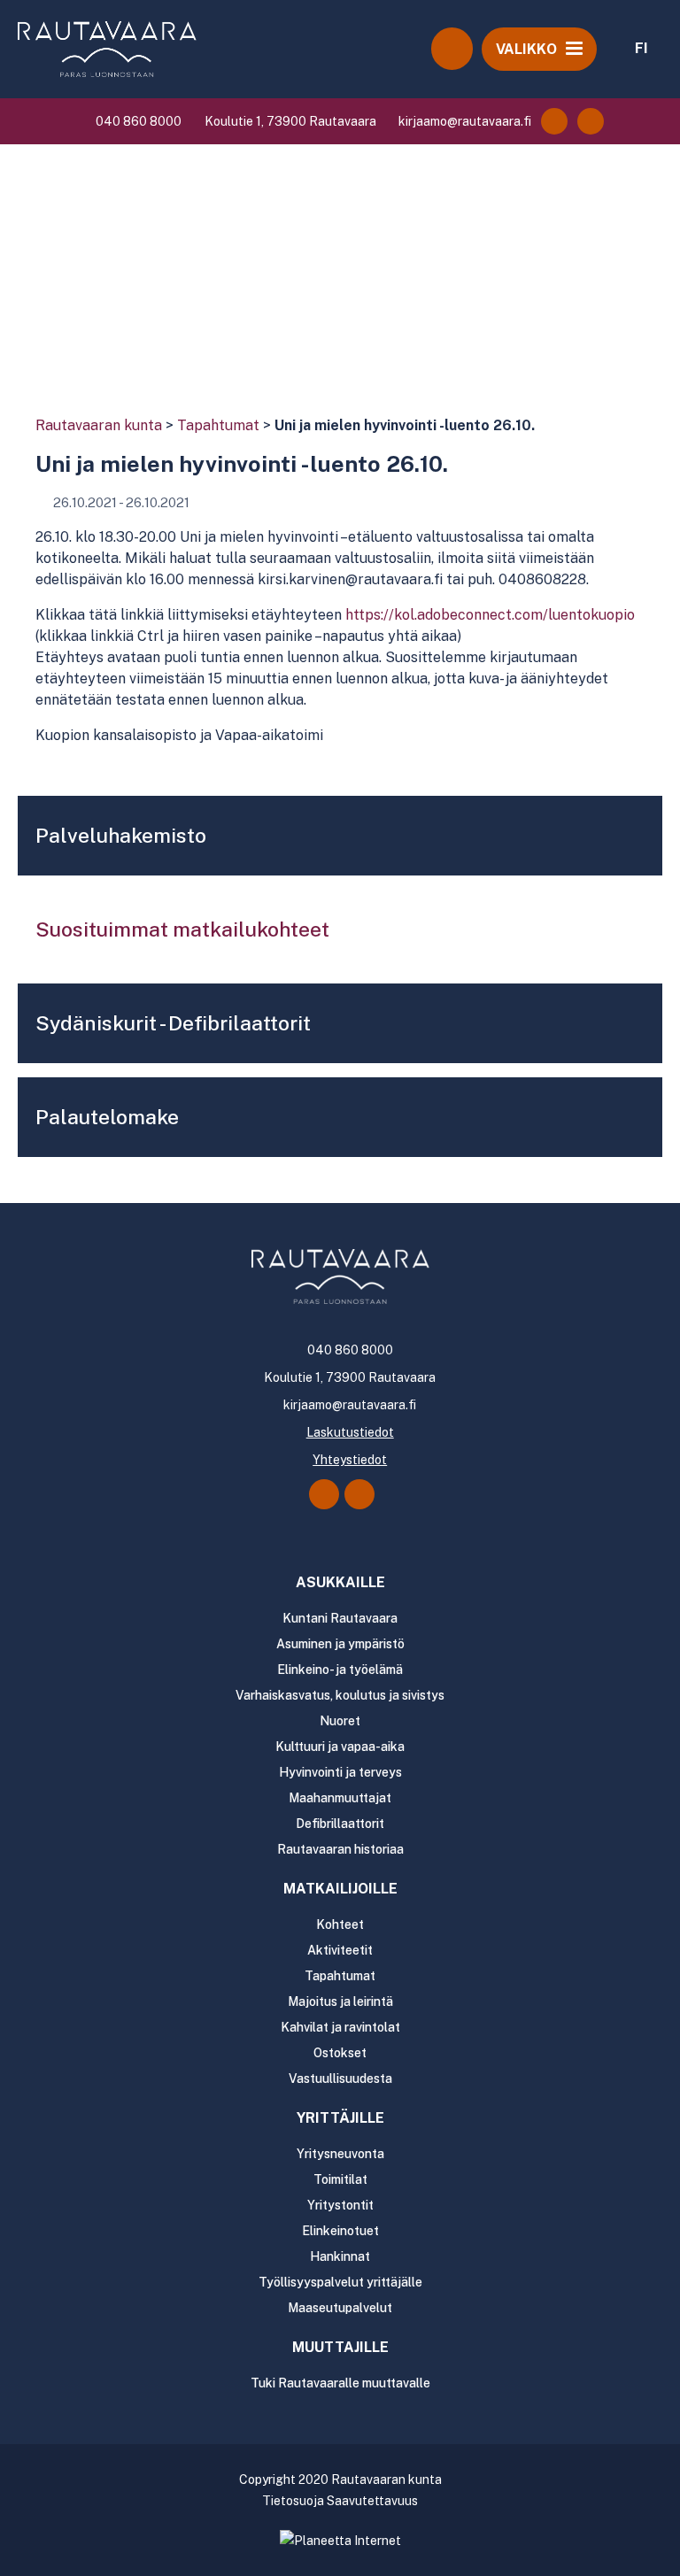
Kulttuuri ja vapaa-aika (340, 1747)
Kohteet (340, 1924)
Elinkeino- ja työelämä (340, 1670)
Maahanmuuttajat (340, 1798)
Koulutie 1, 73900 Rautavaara (289, 121)
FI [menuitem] (641, 48)
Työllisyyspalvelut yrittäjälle (340, 2282)
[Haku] (452, 49)
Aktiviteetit (340, 1950)
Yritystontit (340, 2205)
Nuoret (340, 1721)
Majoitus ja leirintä (340, 2001)
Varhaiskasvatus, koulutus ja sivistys (340, 1695)
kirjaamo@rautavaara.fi (464, 121)
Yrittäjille (340, 2118)
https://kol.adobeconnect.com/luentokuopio (490, 615)
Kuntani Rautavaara (340, 1618)
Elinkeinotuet (340, 2231)
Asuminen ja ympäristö (340, 1644)
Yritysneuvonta (340, 2154)
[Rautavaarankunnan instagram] (591, 121)
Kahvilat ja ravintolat (340, 2027)
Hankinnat (340, 2256)
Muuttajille (340, 2347)
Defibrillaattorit (340, 1824)
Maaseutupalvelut (340, 2308)
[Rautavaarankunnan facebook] (554, 121)
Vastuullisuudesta (340, 2079)
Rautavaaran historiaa (340, 1849)
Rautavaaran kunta (99, 425)
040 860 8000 (137, 121)
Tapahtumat (218, 425)
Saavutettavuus (372, 2501)
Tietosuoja (293, 2501)
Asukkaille (340, 1582)
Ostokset (340, 2053)
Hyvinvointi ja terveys (340, 1772)
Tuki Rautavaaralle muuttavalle (340, 2383)
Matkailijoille (340, 1889)
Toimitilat (340, 2179)
